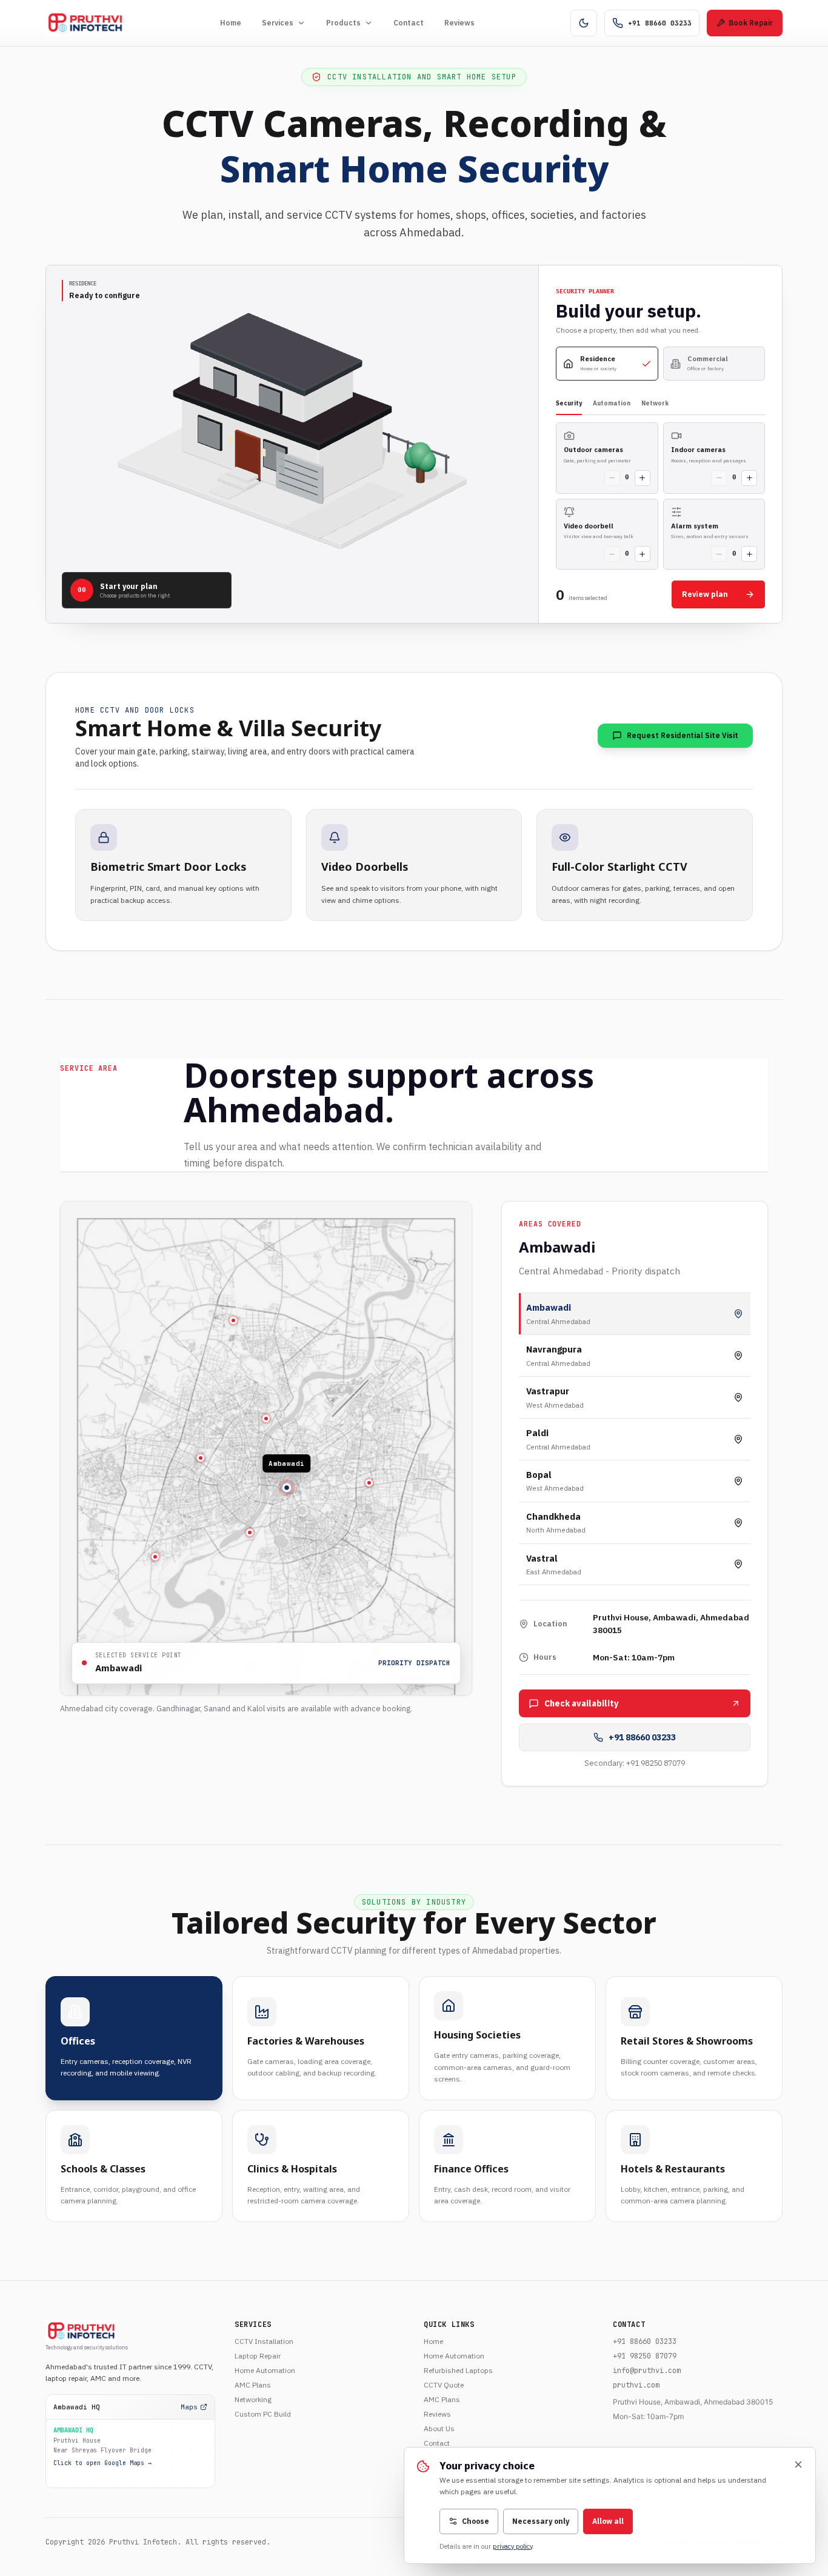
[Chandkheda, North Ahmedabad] (233, 1320)
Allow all (608, 2521)
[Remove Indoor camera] (719, 478)
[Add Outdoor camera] (643, 478)
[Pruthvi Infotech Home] (85, 23)
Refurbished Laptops (458, 2370)
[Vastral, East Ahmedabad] (369, 1483)
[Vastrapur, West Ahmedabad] (201, 1458)
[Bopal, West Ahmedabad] (155, 1557)
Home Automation (265, 2370)
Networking (253, 2399)
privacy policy (512, 2546)
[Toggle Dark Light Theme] (584, 23)
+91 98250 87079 (645, 2356)
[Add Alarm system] (749, 554)
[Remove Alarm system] (719, 554)
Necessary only (541, 2521)
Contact (409, 23)
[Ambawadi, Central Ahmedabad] (287, 1488)
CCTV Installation (264, 2341)
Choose (476, 2521)
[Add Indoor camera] (749, 478)
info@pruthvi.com (647, 2371)
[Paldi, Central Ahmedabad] (250, 1533)
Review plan (705, 594)
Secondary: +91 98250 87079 (635, 1763)
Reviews (459, 23)
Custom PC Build (263, 2414)
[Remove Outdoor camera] (612, 478)
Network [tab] (655, 403)
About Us (439, 2428)
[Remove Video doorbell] (612, 554)
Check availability (582, 1703)
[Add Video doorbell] (643, 554)
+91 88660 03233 (642, 1737)
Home (231, 23)
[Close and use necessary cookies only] (798, 2465)
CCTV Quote (444, 2385)
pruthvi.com (636, 2385)
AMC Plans (253, 2385)
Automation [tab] (612, 403)
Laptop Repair (258, 2356)
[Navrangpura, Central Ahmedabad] (266, 1419)
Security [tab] (569, 403)
